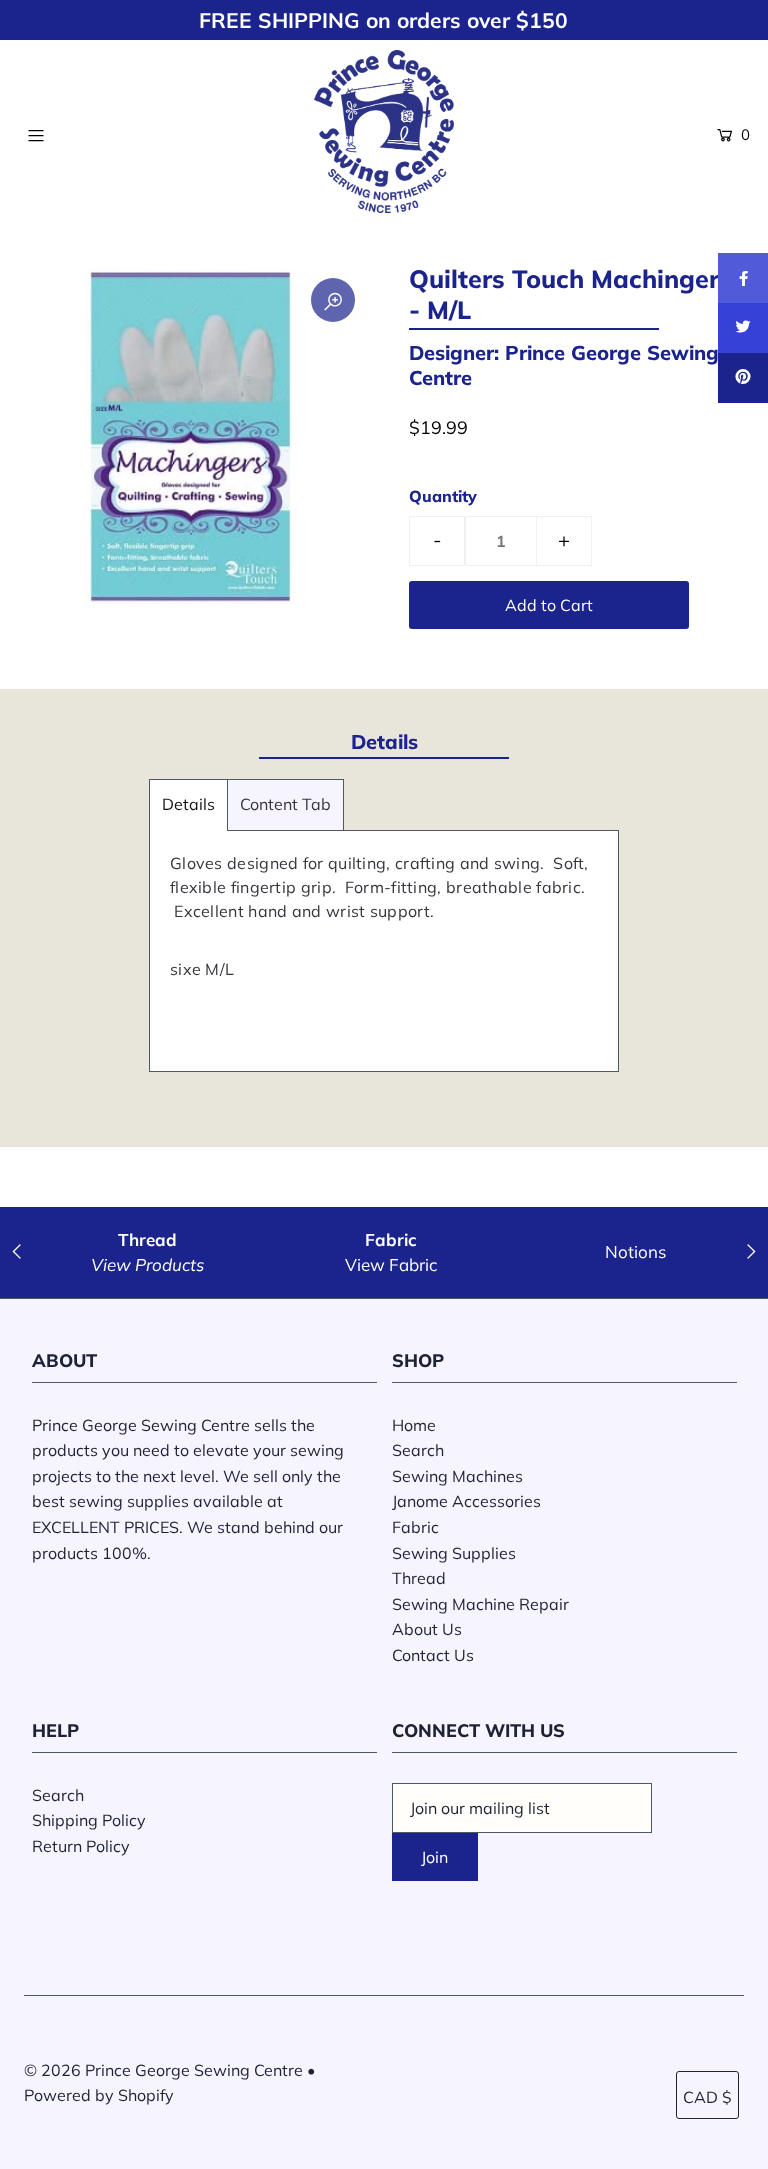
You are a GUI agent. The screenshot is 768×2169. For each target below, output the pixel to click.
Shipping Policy (89, 1820)
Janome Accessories (466, 1501)
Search (418, 1450)
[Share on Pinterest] (743, 378)
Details (188, 804)
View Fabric (391, 1264)
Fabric (415, 1527)
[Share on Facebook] (743, 278)
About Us (427, 1629)
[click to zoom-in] (333, 300)
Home (414, 1425)
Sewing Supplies (454, 1553)
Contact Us (433, 1655)
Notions (635, 1251)
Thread (419, 1578)
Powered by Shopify (99, 2095)
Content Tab (285, 804)
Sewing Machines (457, 1476)
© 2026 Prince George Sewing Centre (163, 2070)
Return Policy (81, 1846)
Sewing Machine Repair (480, 1604)
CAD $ (707, 2097)
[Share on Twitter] (743, 328)
